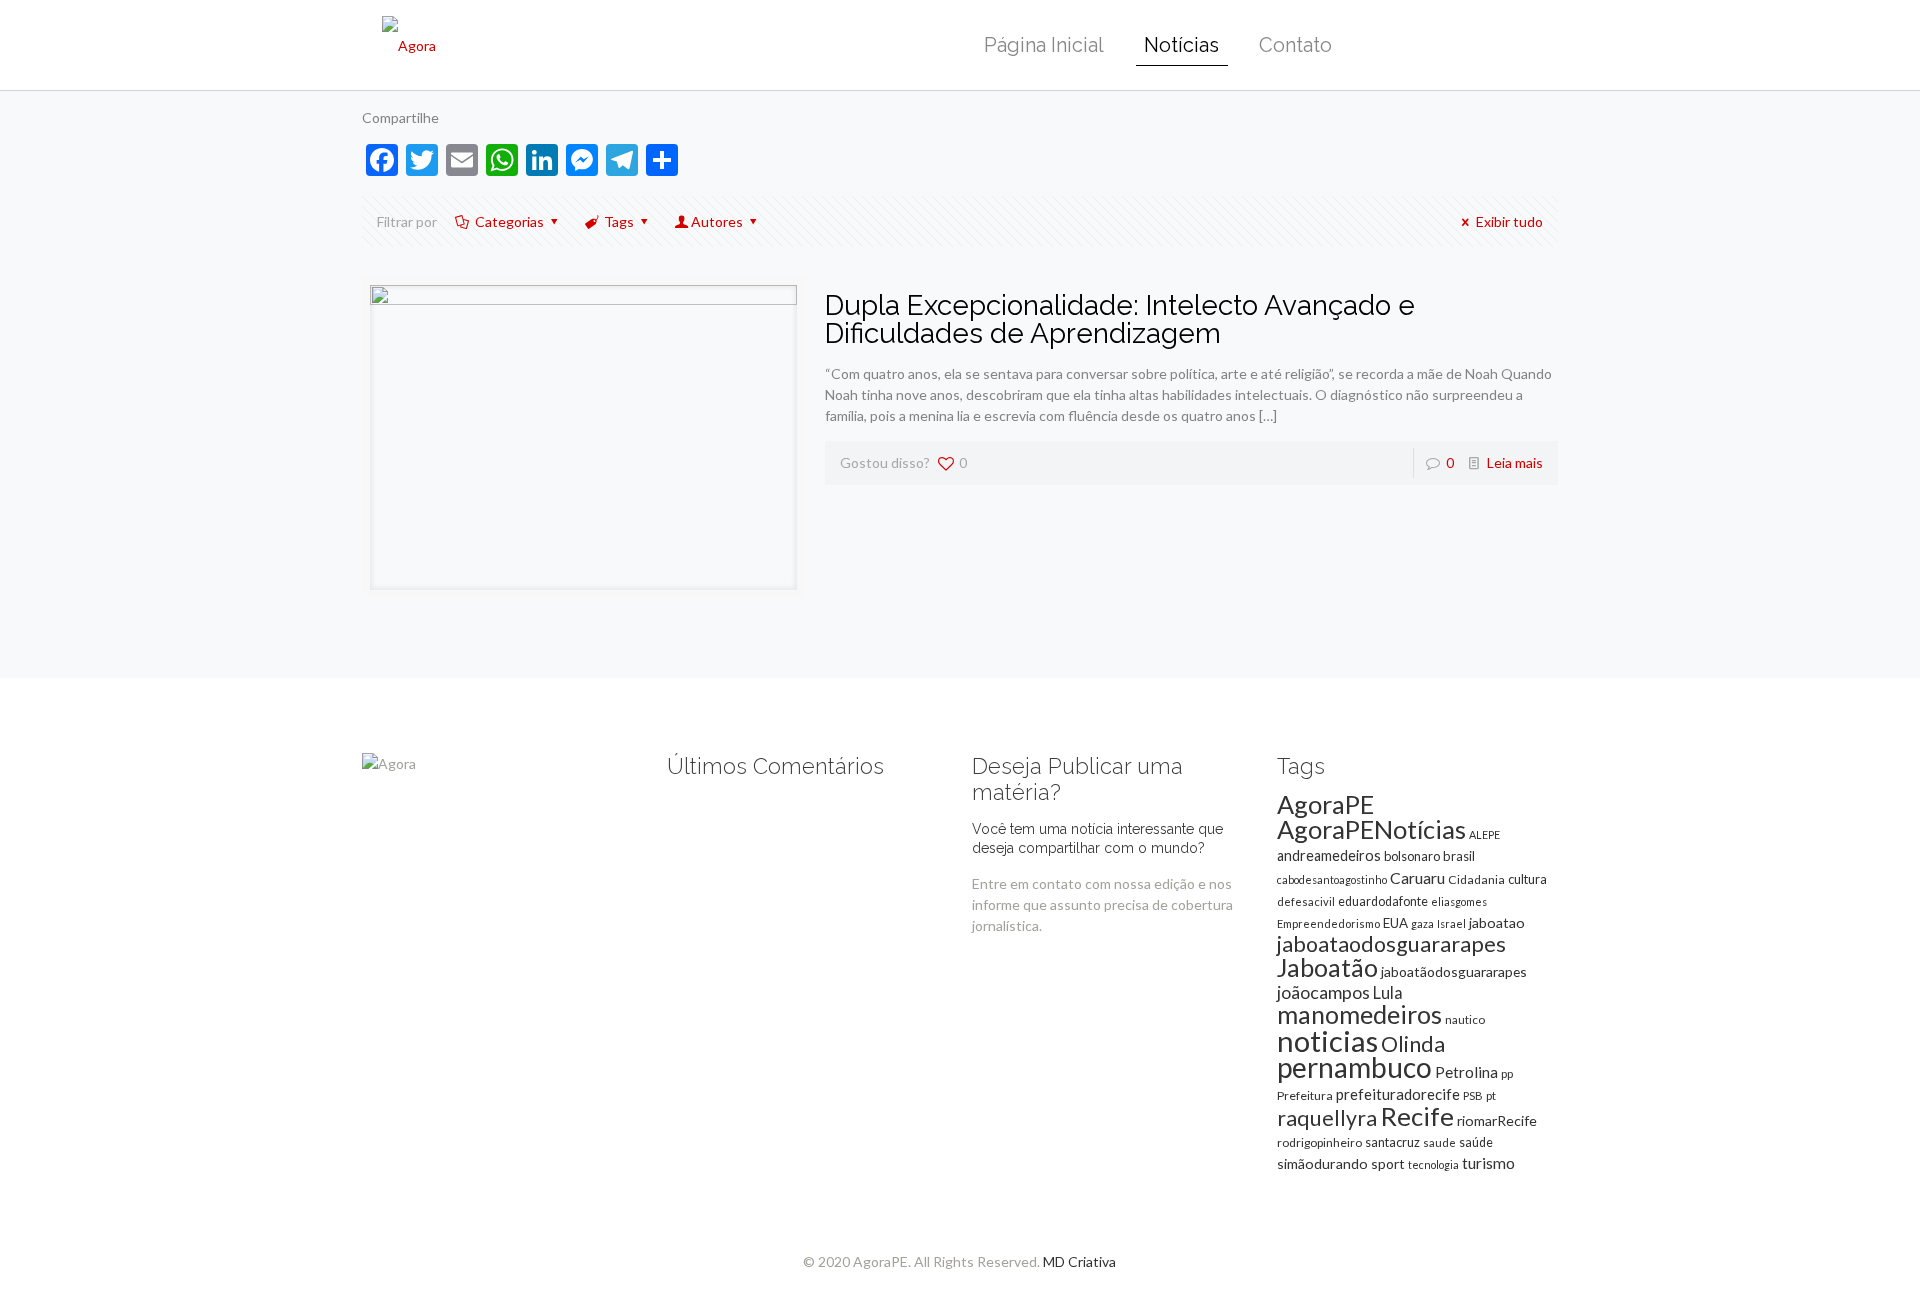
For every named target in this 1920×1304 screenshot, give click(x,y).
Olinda (1413, 1044)
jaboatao (1497, 922)
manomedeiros (1359, 1014)
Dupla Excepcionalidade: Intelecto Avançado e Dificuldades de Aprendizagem (1120, 319)
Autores (717, 221)
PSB (1473, 1095)
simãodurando (1322, 1163)
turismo (1488, 1163)
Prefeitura (1305, 1095)
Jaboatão (1327, 967)
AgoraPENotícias (1371, 829)
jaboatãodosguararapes (1454, 971)
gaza (1422, 923)
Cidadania (1476, 879)
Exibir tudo (1509, 221)
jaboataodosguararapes (1391, 944)
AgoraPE (1325, 804)
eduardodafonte (1383, 901)
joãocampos (1323, 992)
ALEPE (1484, 834)
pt (1491, 1095)
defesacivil (1306, 901)
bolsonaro (1412, 856)
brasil (1459, 856)
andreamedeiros (1329, 855)
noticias (1327, 1040)
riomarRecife (1497, 1120)
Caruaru (1417, 877)
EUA (1395, 923)
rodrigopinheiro (1319, 1142)
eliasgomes (1459, 901)
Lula (1388, 992)
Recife (1417, 1116)
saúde (1476, 1142)
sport (1388, 1163)
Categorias (509, 221)
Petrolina (1466, 1072)
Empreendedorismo (1328, 923)
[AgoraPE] (409, 45)
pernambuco (1354, 1067)
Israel (1451, 923)
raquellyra (1327, 1118)
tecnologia (1433, 1164)
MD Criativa (1079, 1261)
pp (1507, 1073)
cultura (1527, 879)
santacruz (1392, 1142)
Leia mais (1515, 462)
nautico (1465, 1019)
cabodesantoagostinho (1332, 879)
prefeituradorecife (1398, 1094)
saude (1439, 1142)
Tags (619, 221)
